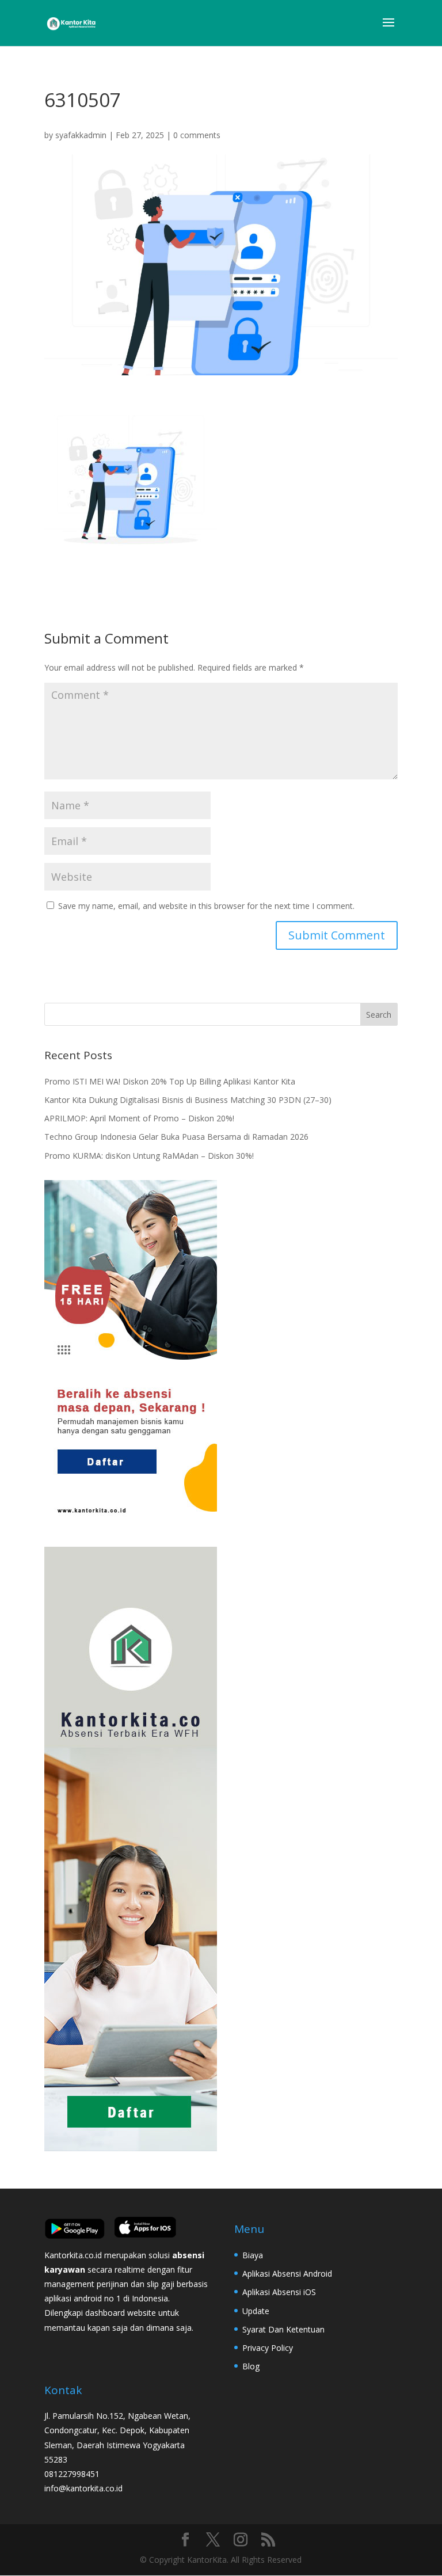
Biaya (253, 2255)
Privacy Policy (268, 2348)
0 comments (197, 135)
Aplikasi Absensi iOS (279, 2292)
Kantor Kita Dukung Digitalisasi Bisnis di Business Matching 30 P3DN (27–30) (188, 1100)
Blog (251, 2366)
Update (256, 2311)
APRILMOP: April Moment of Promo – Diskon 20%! (139, 1118)
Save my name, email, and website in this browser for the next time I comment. (206, 906)
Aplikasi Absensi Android (287, 2273)
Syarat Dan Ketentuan (283, 2329)
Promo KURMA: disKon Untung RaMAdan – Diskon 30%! (149, 1156)
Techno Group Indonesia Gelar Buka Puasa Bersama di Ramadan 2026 (176, 1137)
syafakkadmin (81, 135)
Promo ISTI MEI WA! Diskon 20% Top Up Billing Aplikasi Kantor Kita (170, 1081)
